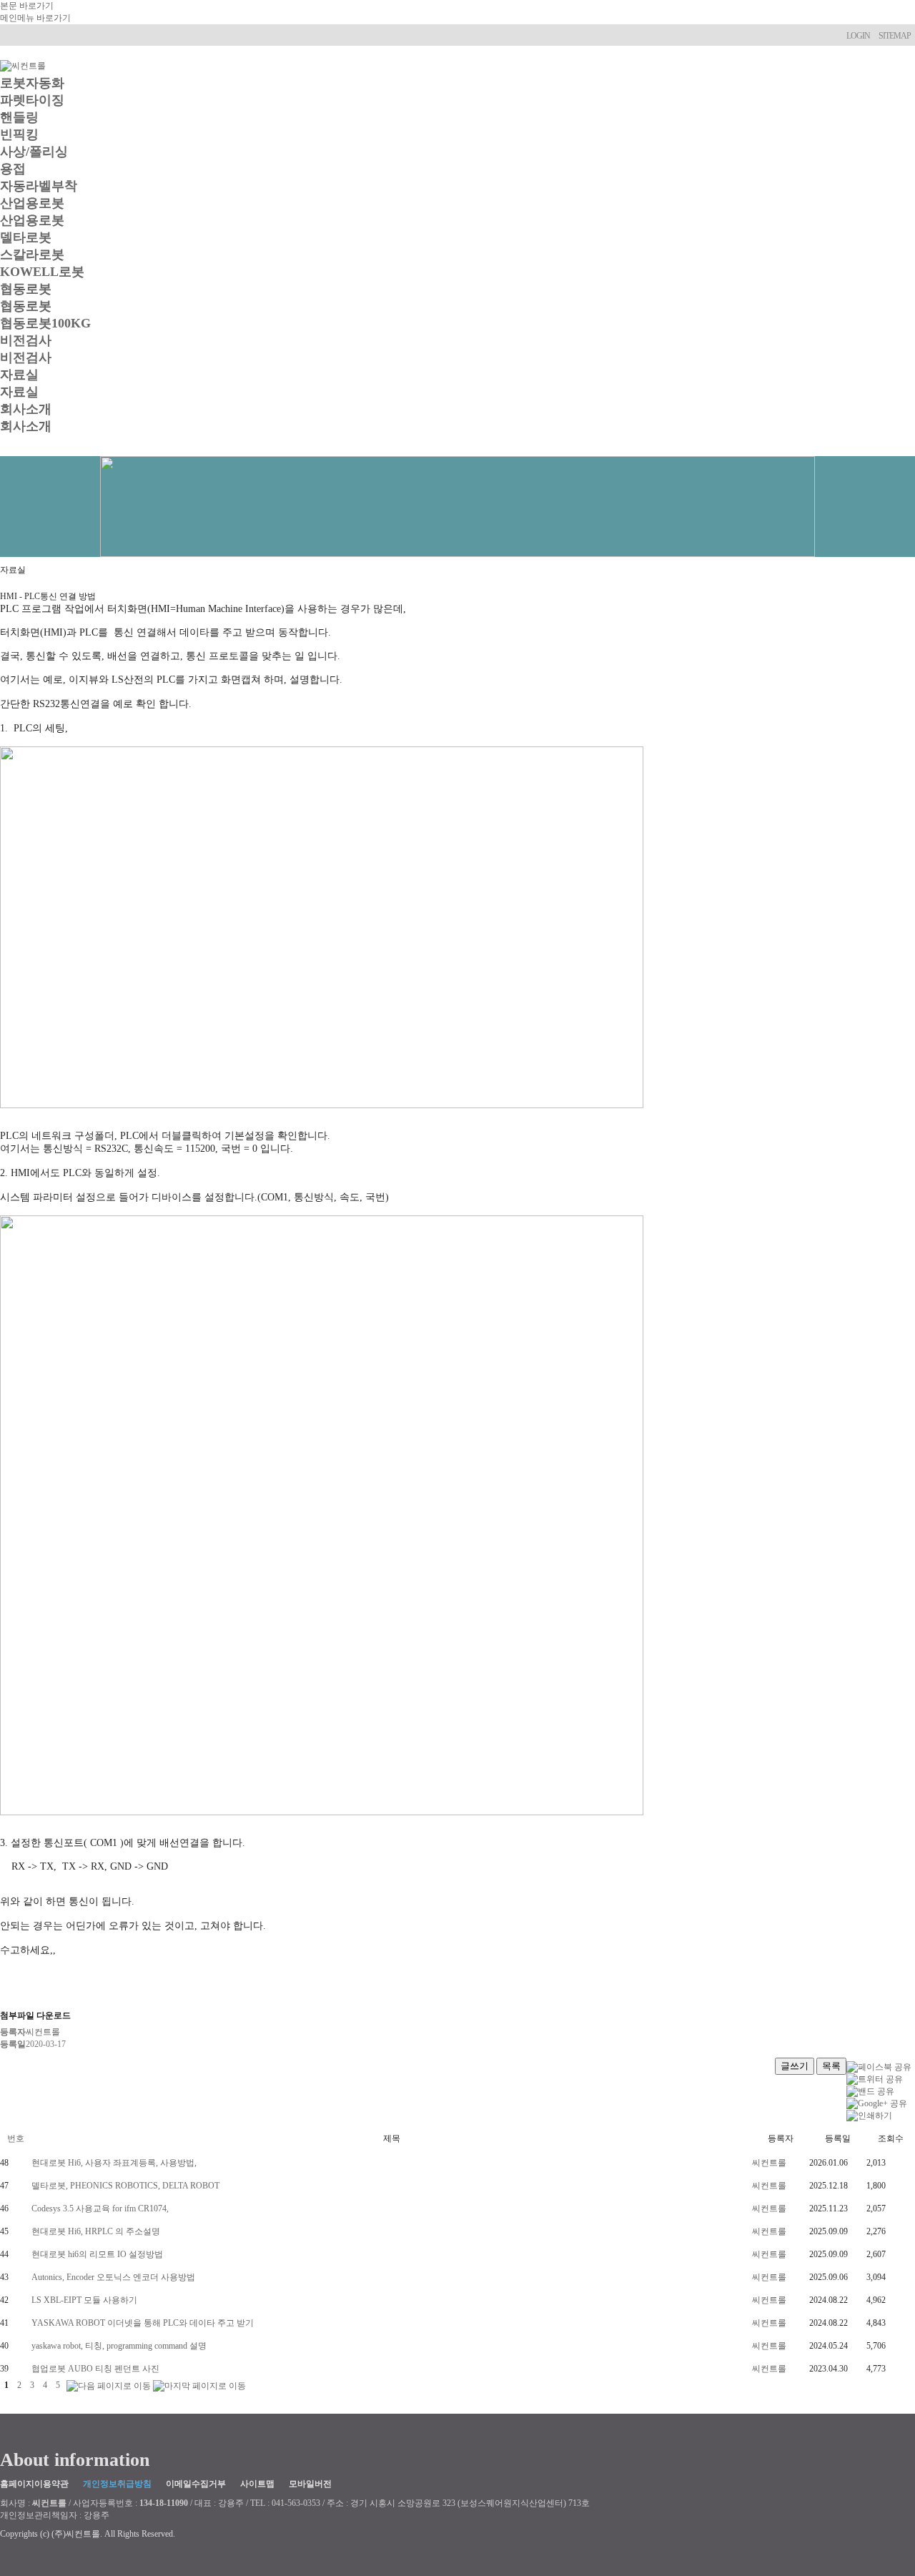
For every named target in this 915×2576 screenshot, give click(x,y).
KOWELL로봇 (42, 272)
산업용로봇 (32, 203)
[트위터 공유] (875, 2078)
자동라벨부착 (39, 186)
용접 (13, 169)
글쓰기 (795, 2066)
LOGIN (858, 36)
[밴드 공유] (870, 2091)
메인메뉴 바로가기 (35, 18)
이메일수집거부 (196, 2484)
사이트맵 (257, 2484)
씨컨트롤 (769, 2163)
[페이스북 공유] (879, 2066)
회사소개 (26, 409)
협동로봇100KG (45, 323)
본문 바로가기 (27, 6)
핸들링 (19, 117)
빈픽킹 (19, 134)
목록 (831, 2066)
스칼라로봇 (32, 255)
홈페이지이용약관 (34, 2484)
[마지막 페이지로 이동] (199, 2385)
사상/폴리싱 (34, 152)
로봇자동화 (32, 83)
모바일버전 (310, 2484)
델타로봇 (26, 237)
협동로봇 (26, 289)
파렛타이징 (32, 100)
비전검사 (26, 340)
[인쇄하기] (869, 2115)
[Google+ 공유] (877, 2103)
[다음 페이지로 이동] (109, 2385)
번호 (16, 2138)
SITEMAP (895, 36)
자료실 (19, 375)
